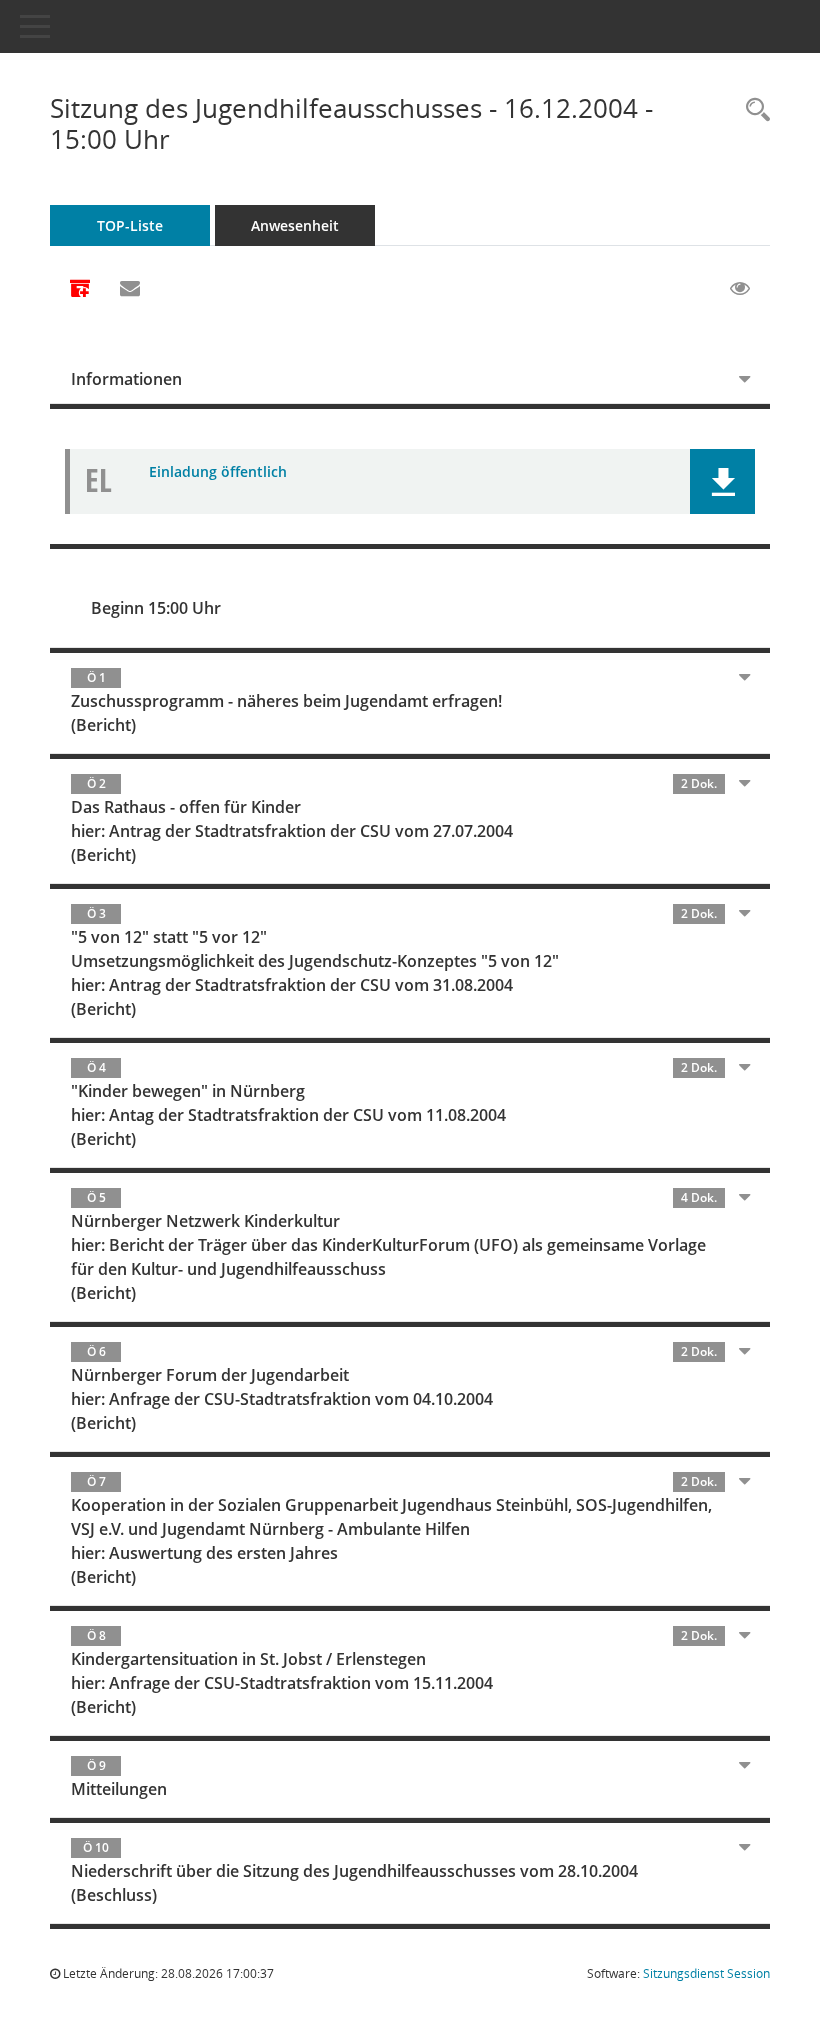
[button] (722, 481)
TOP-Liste (130, 225)
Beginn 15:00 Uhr (156, 608)
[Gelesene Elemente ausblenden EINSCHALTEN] (740, 289)
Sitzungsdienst (706, 1973)
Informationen (126, 379)
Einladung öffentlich (218, 471)
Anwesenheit (295, 225)
